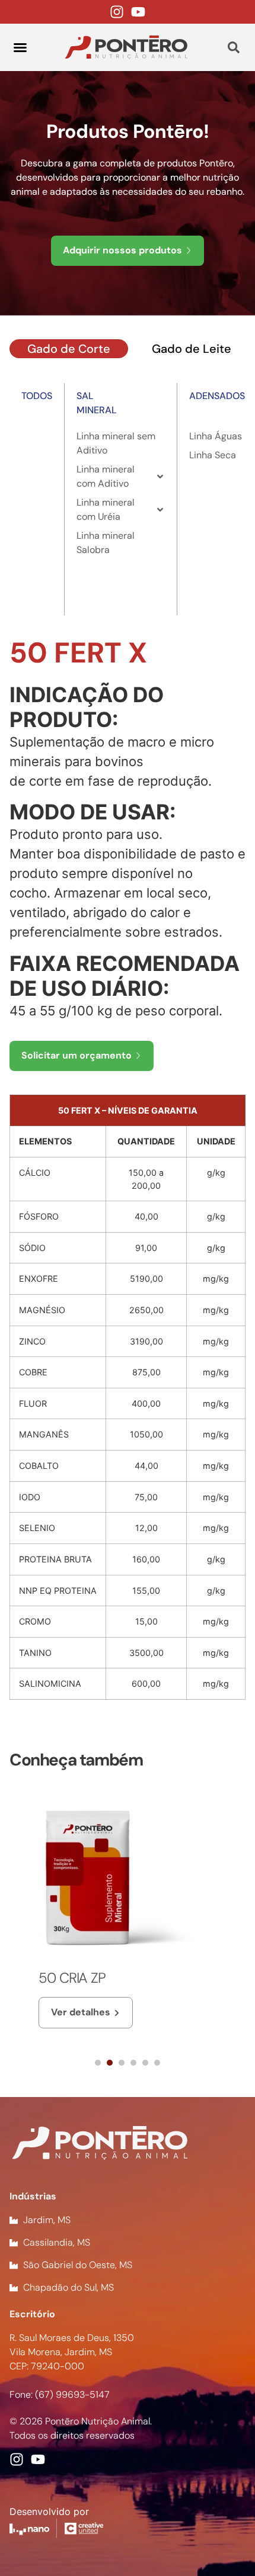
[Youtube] (138, 12)
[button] (20, 47)
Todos (37, 396)
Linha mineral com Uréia (106, 509)
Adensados (217, 396)
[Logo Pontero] (126, 47)
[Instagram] (117, 12)
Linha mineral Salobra (106, 543)
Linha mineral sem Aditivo (116, 443)
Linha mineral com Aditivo (106, 476)
